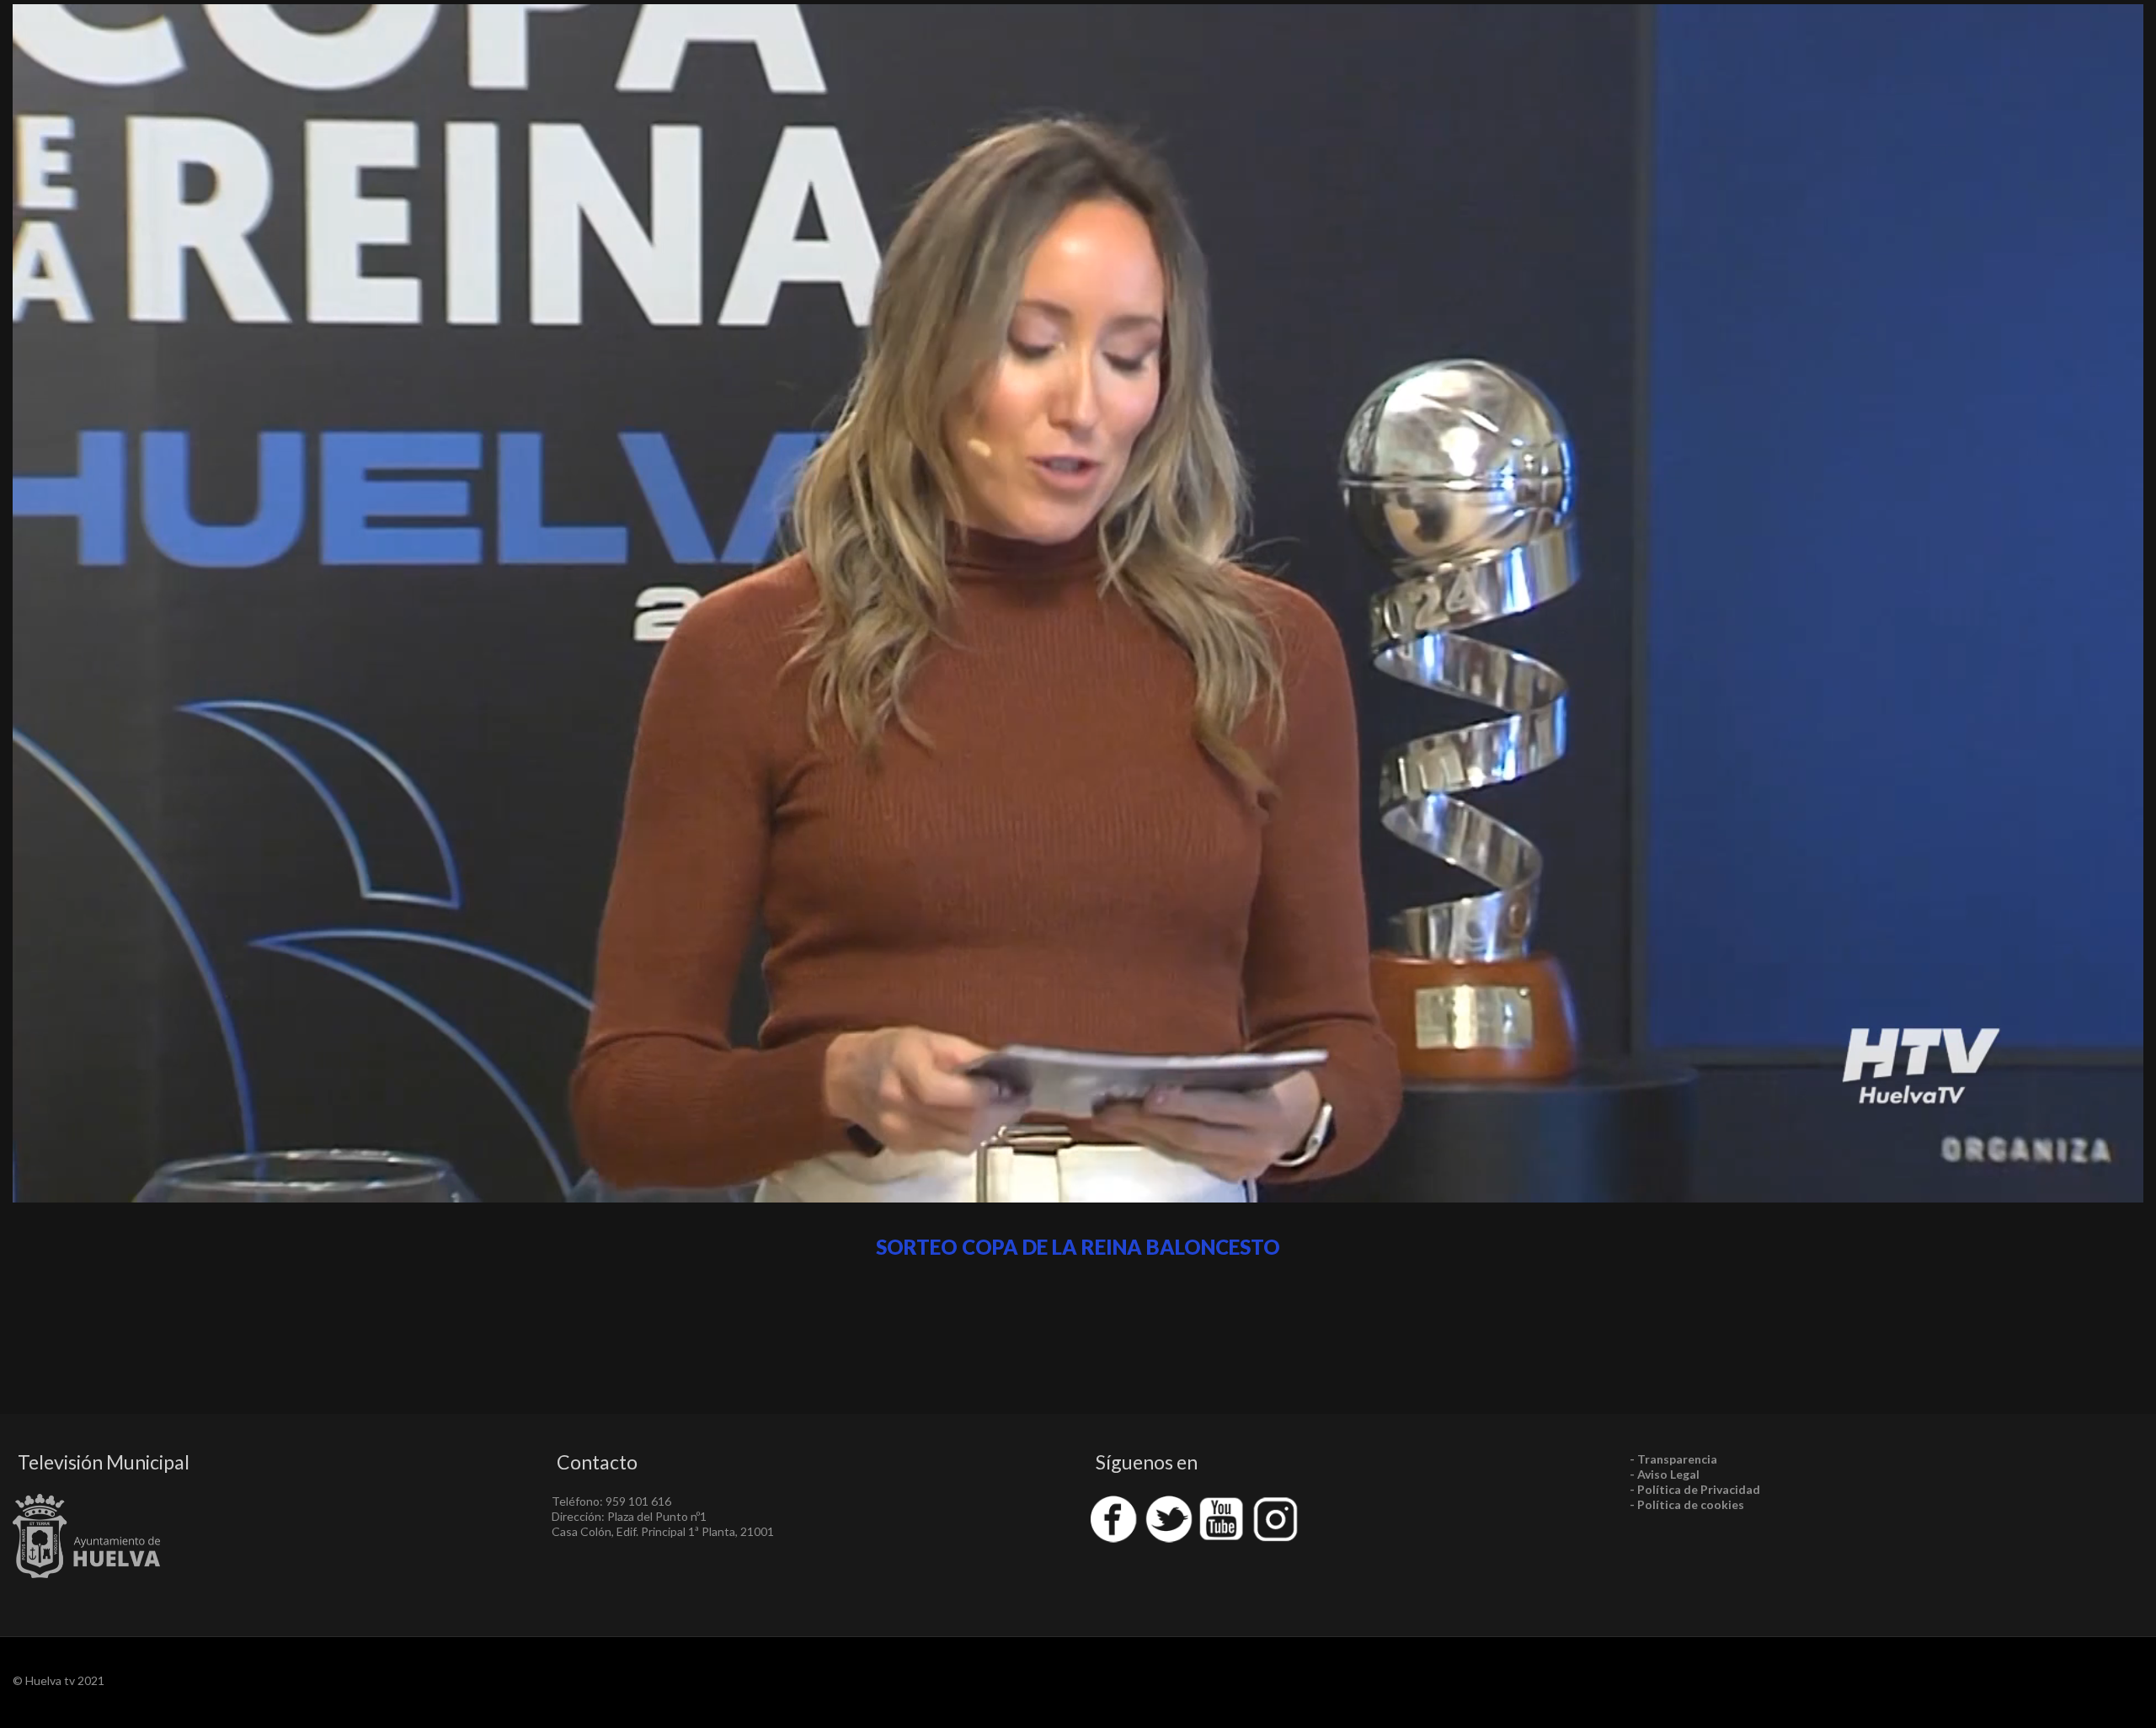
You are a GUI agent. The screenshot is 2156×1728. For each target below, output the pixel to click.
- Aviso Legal (1665, 1474)
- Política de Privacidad (1695, 1489)
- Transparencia (1673, 1459)
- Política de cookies (1687, 1504)
